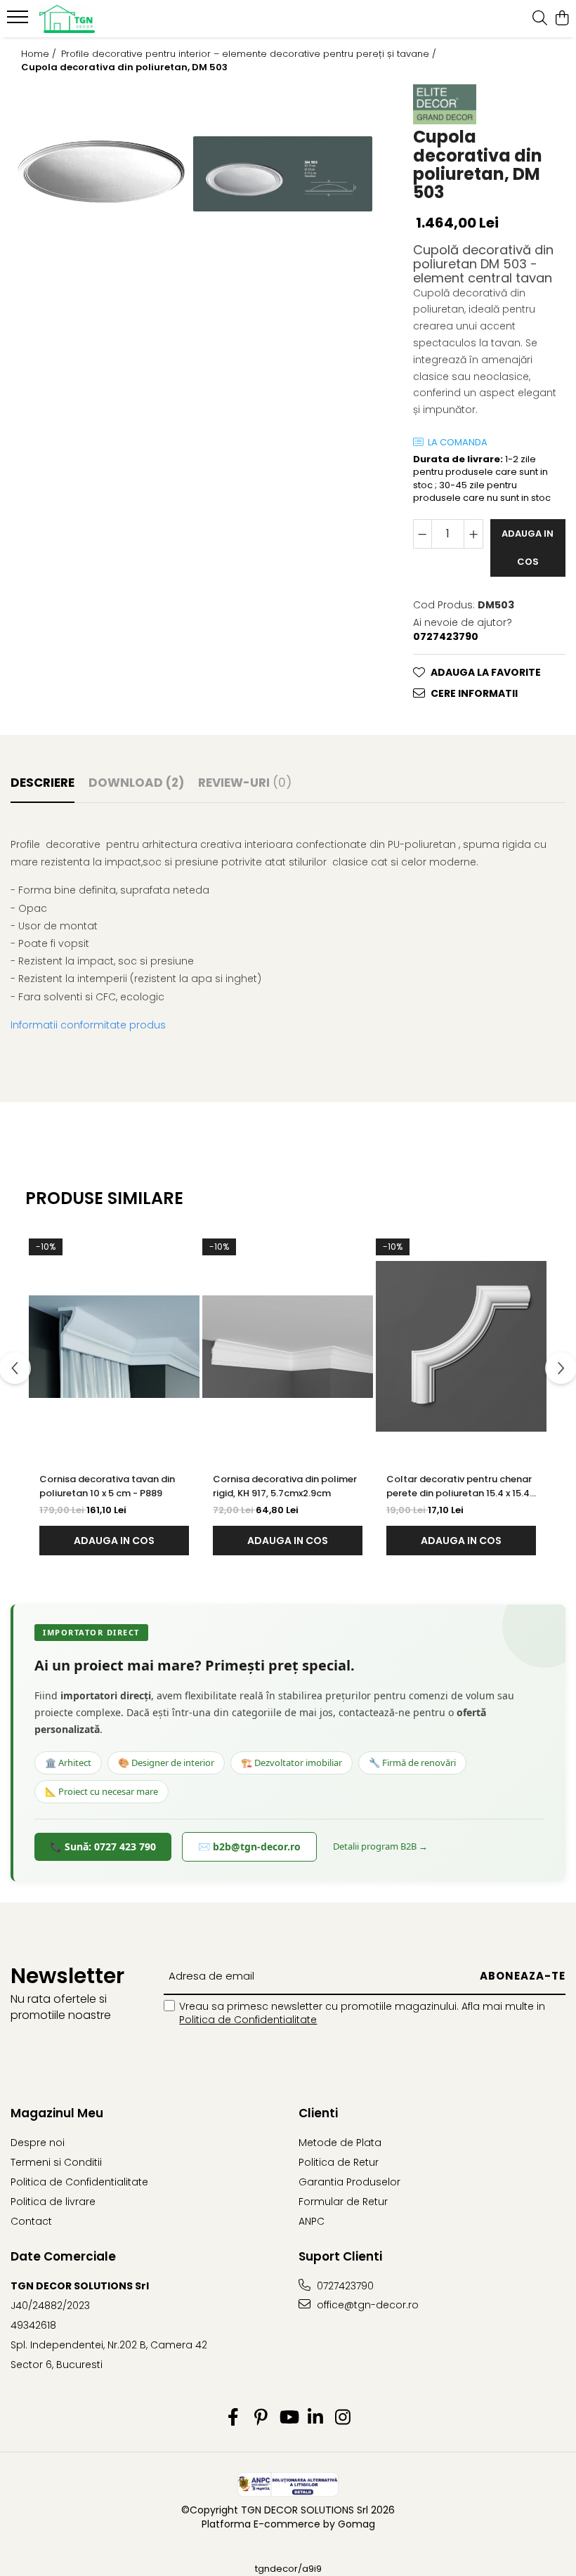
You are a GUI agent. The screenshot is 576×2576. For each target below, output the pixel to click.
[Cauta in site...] (540, 19)
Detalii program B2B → (380, 1846)
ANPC (312, 2221)
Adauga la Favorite (486, 672)
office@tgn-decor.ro (366, 2305)
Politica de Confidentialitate (248, 2020)
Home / (40, 54)
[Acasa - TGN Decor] (96, 19)
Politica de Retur (339, 2162)
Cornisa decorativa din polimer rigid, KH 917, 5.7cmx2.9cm (285, 1486)
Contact (31, 2221)
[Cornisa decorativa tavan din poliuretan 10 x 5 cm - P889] (114, 1347)
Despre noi (38, 2143)
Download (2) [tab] (136, 783)
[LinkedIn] (316, 2418)
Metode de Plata (340, 2143)
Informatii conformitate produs (88, 1025)
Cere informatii (474, 693)
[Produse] (19, 21)
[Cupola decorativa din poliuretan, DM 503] (101, 174)
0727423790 (344, 2286)
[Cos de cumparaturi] (562, 19)
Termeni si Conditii (56, 2162)
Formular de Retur (343, 2202)
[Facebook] (234, 2418)
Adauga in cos (528, 548)
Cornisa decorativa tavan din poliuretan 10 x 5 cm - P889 (107, 1486)
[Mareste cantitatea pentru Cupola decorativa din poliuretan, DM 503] (473, 534)
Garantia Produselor (349, 2182)
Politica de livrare (53, 2202)
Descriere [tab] (42, 783)
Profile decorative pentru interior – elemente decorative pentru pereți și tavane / (250, 54)
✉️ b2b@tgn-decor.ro (249, 1846)
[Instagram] (343, 2418)
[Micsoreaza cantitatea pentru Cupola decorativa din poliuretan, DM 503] (423, 534)
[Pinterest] (261, 2418)
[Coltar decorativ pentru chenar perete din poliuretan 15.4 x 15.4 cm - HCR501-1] (461, 1347)
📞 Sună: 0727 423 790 (103, 1846)
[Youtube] (288, 2418)
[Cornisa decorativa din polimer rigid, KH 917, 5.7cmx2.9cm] (288, 1347)
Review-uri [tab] (245, 783)
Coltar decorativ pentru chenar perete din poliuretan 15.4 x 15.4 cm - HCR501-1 (459, 1486)
